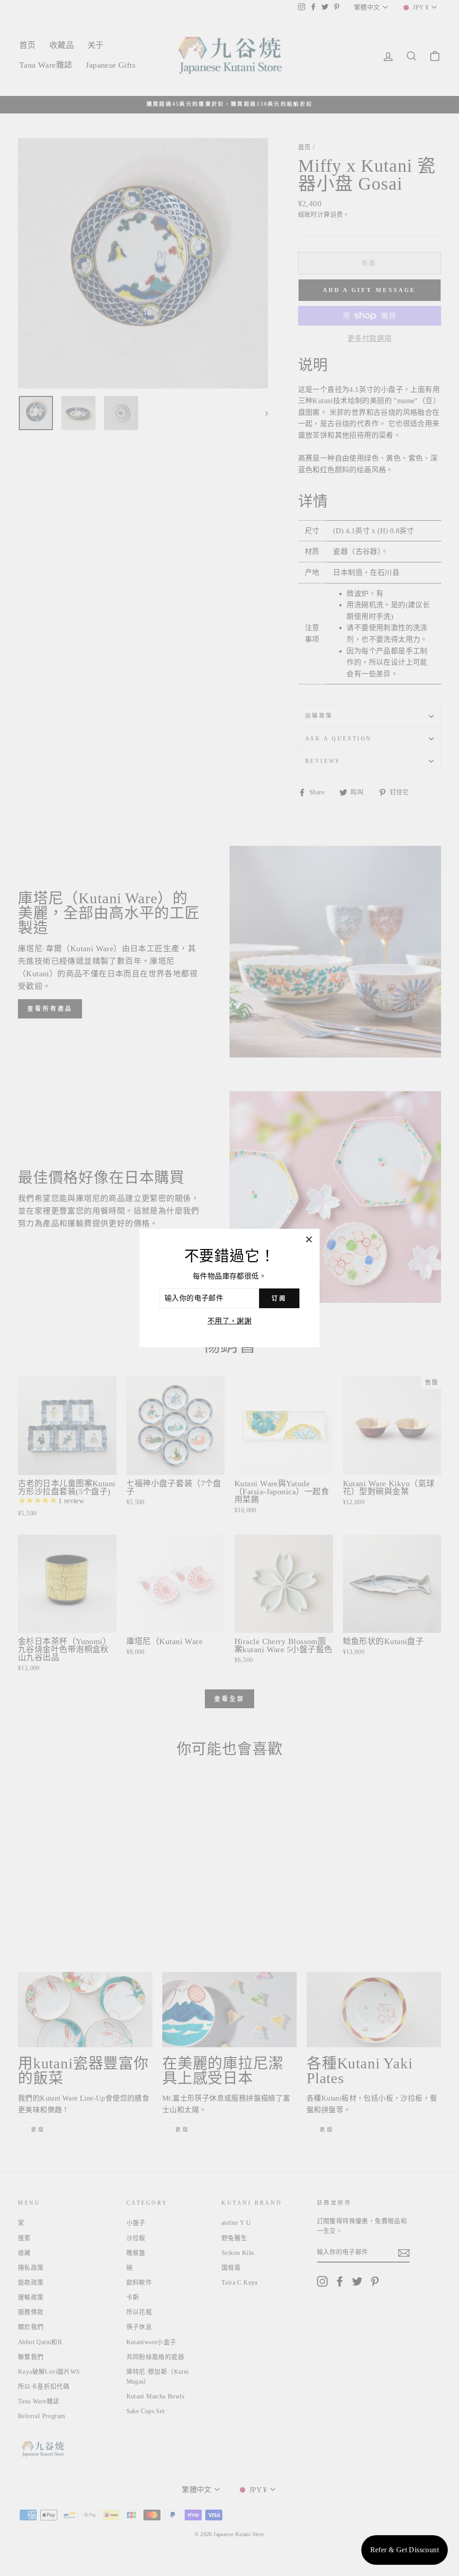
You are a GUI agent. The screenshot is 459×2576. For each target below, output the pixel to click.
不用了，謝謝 (229, 1321)
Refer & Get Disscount (405, 2550)
